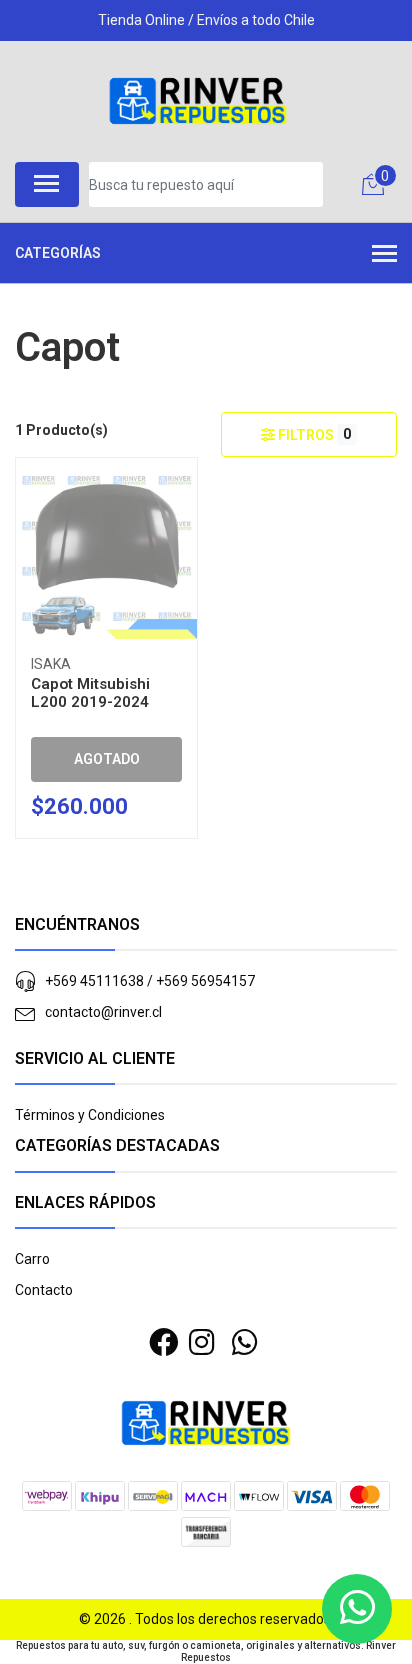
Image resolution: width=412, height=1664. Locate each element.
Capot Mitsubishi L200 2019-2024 (90, 693)
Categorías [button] (58, 253)
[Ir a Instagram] (202, 1343)
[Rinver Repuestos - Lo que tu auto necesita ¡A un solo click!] (198, 101)
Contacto (44, 1290)
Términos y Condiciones (90, 1115)
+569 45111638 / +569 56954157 (150, 981)
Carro (32, 1259)
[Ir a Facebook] (163, 1343)
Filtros (313, 434)
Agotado (107, 759)
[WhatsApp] (244, 1343)
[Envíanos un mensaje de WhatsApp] (357, 1609)
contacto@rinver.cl (103, 1012)
